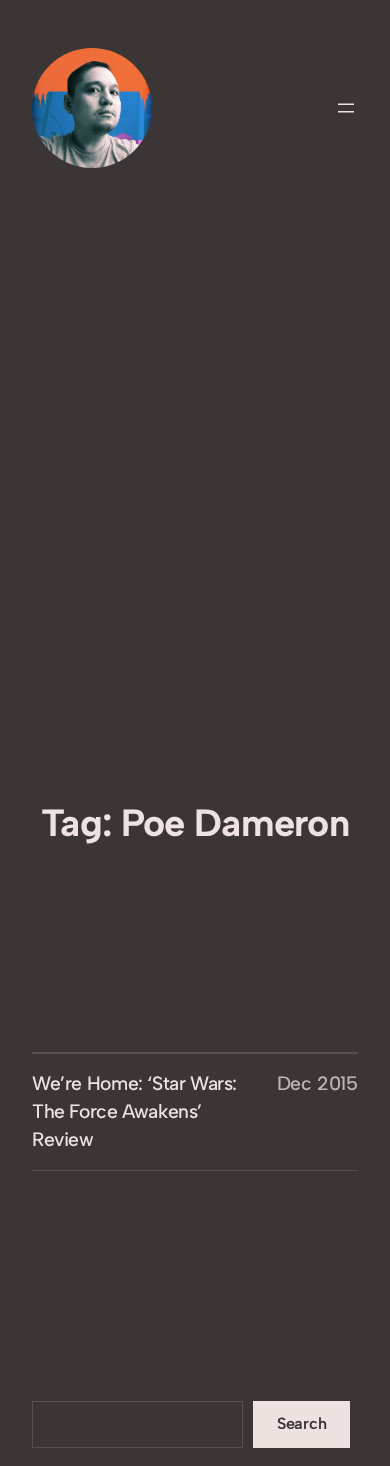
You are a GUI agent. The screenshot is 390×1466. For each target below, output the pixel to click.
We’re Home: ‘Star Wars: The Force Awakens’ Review (134, 1111)
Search (302, 1423)
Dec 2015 (317, 1083)
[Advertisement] (195, 594)
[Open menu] (346, 108)
